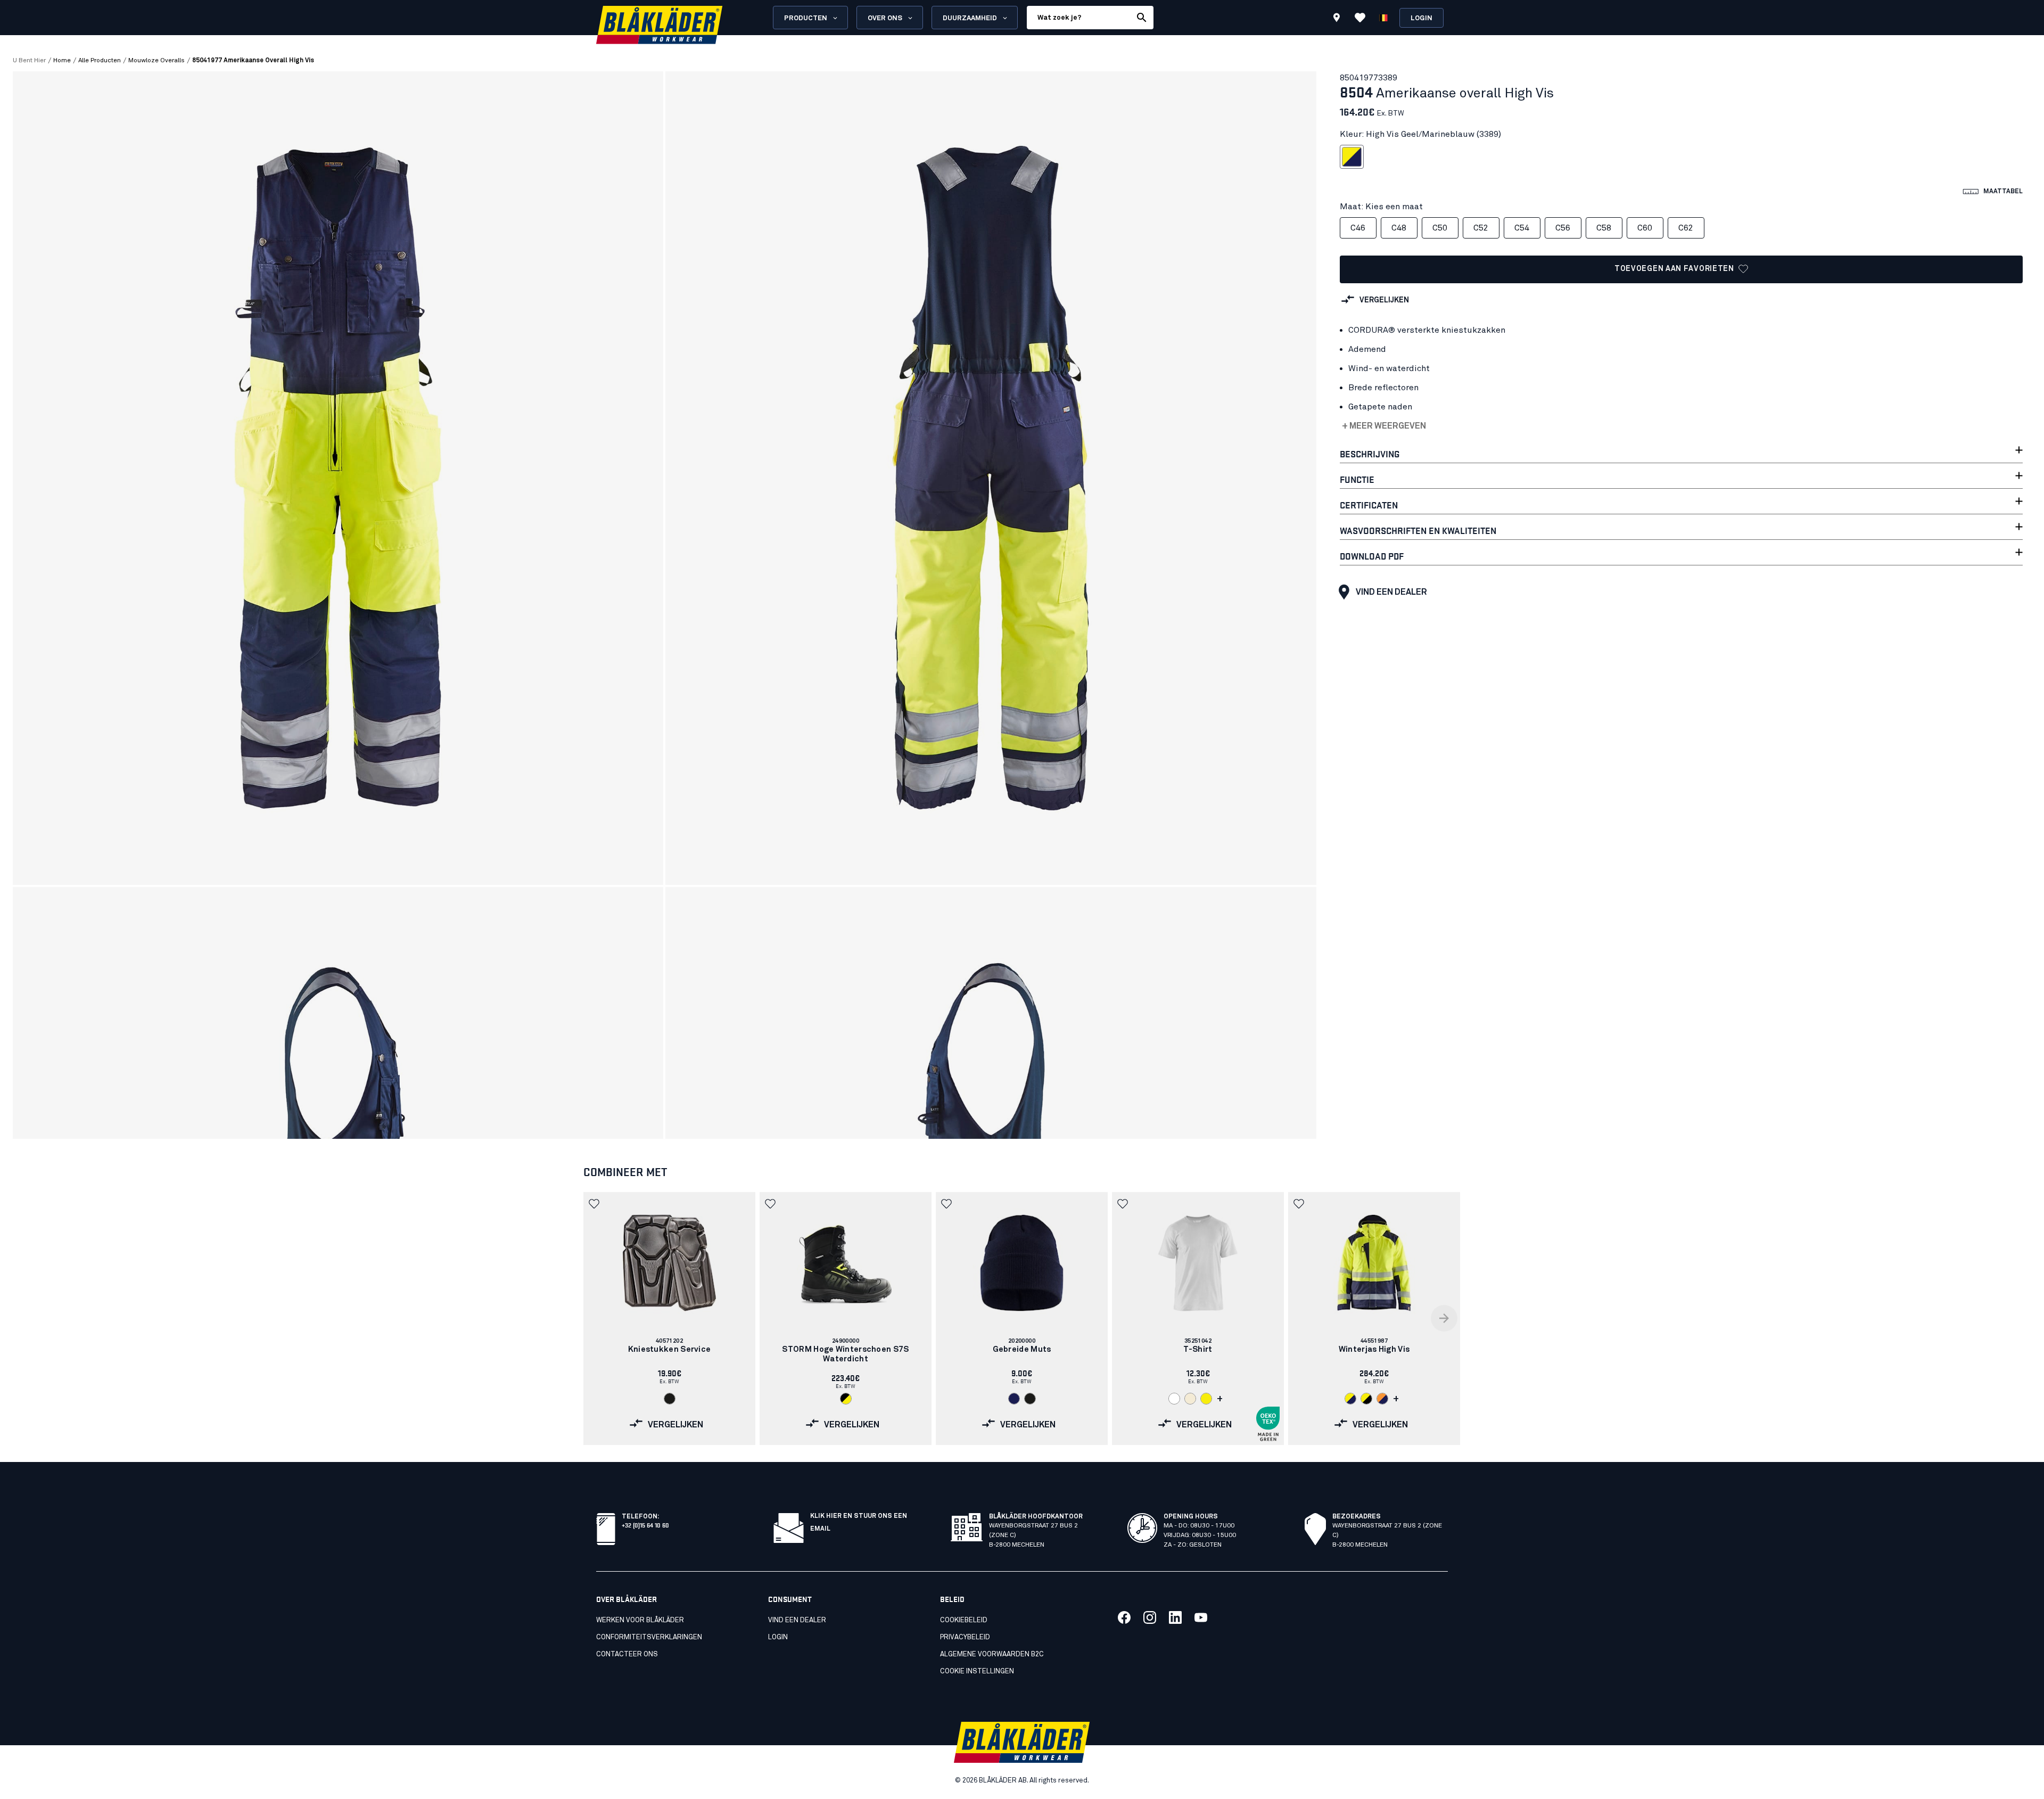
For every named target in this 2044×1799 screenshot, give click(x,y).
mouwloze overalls (156, 61)
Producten (806, 18)
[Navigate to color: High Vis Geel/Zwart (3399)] (1366, 1399)
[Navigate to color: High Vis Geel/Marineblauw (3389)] (1350, 1399)
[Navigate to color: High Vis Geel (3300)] (1206, 1399)
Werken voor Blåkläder (640, 1620)
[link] (669, 1319)
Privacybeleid (965, 1637)
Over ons (885, 18)
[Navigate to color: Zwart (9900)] (670, 1399)
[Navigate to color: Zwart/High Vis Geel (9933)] (846, 1399)
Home (62, 61)
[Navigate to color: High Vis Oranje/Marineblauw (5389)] (1382, 1399)
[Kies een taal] (1383, 18)
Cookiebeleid (964, 1620)
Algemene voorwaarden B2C (992, 1654)
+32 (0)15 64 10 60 (645, 1525)
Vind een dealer (1391, 592)
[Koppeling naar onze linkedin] (1175, 1617)
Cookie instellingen (977, 1671)
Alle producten (100, 61)
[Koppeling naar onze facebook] (1124, 1617)
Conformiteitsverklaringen (649, 1637)
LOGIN (778, 1637)
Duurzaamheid (970, 18)
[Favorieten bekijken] (1360, 18)
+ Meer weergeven (1384, 426)
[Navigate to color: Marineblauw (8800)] (1014, 1399)
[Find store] (1337, 19)
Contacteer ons (627, 1654)
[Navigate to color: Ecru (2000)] (1190, 1399)
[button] (595, 1204)
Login (1421, 18)
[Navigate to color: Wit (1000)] (1174, 1399)
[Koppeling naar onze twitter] (1150, 1617)
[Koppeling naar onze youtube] (1201, 1617)
